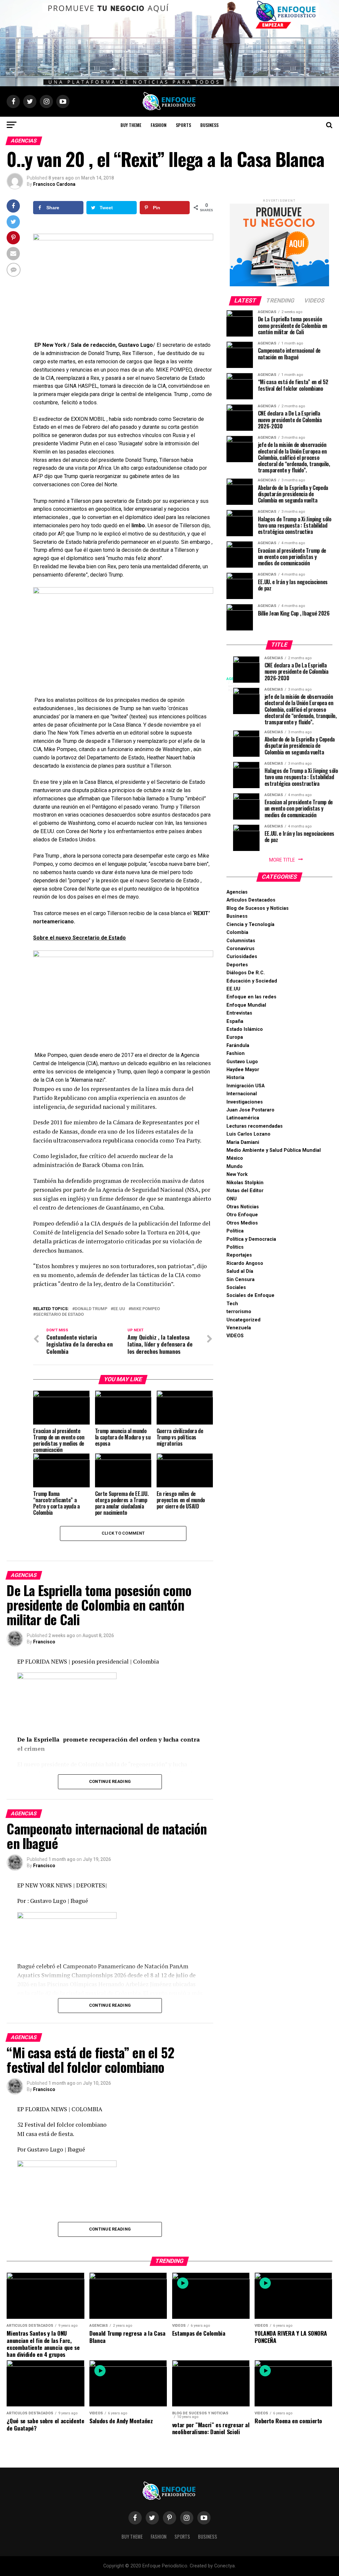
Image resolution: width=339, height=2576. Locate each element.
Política (235, 1231)
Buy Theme (131, 125)
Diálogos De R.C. (246, 973)
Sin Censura (241, 1280)
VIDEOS (235, 1336)
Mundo (235, 1167)
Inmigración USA (245, 1086)
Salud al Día (240, 1271)
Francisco (44, 1642)
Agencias (237, 892)
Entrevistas (239, 1013)
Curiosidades (242, 957)
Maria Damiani (243, 1142)
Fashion (159, 125)
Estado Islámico (245, 1029)
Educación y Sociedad (252, 981)
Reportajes (239, 1255)
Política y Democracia (251, 1239)
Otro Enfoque (242, 1215)
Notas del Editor (245, 1191)
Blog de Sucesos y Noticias (258, 908)
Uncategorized (243, 1320)
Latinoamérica (243, 1118)
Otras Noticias (243, 1207)
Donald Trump (91, 1309)
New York (237, 1174)
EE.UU (119, 1309)
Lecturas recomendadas (255, 1126)
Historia (235, 1078)
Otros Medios (242, 1223)
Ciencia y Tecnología (250, 925)
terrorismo (239, 1312)
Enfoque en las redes (251, 997)
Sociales (236, 1288)
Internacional (242, 1094)
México (235, 1158)
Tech (232, 1304)
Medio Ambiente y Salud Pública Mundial (274, 1150)
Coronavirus (241, 949)
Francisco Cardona (54, 184)
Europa (235, 1037)
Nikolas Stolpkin (245, 1183)
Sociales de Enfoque (250, 1295)
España (235, 1021)
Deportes (237, 965)
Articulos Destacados (251, 900)
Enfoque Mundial (246, 1005)
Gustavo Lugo (242, 1062)
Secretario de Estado (60, 1315)
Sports (183, 125)
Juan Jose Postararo (250, 1110)
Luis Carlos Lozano (248, 1134)
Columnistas (241, 941)
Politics (235, 1247)
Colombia (237, 932)
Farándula (238, 1046)
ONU (232, 1199)
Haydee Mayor (243, 1070)
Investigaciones (245, 1102)
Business (209, 125)
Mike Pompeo (145, 1309)
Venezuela (239, 1328)
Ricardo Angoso (245, 1263)
